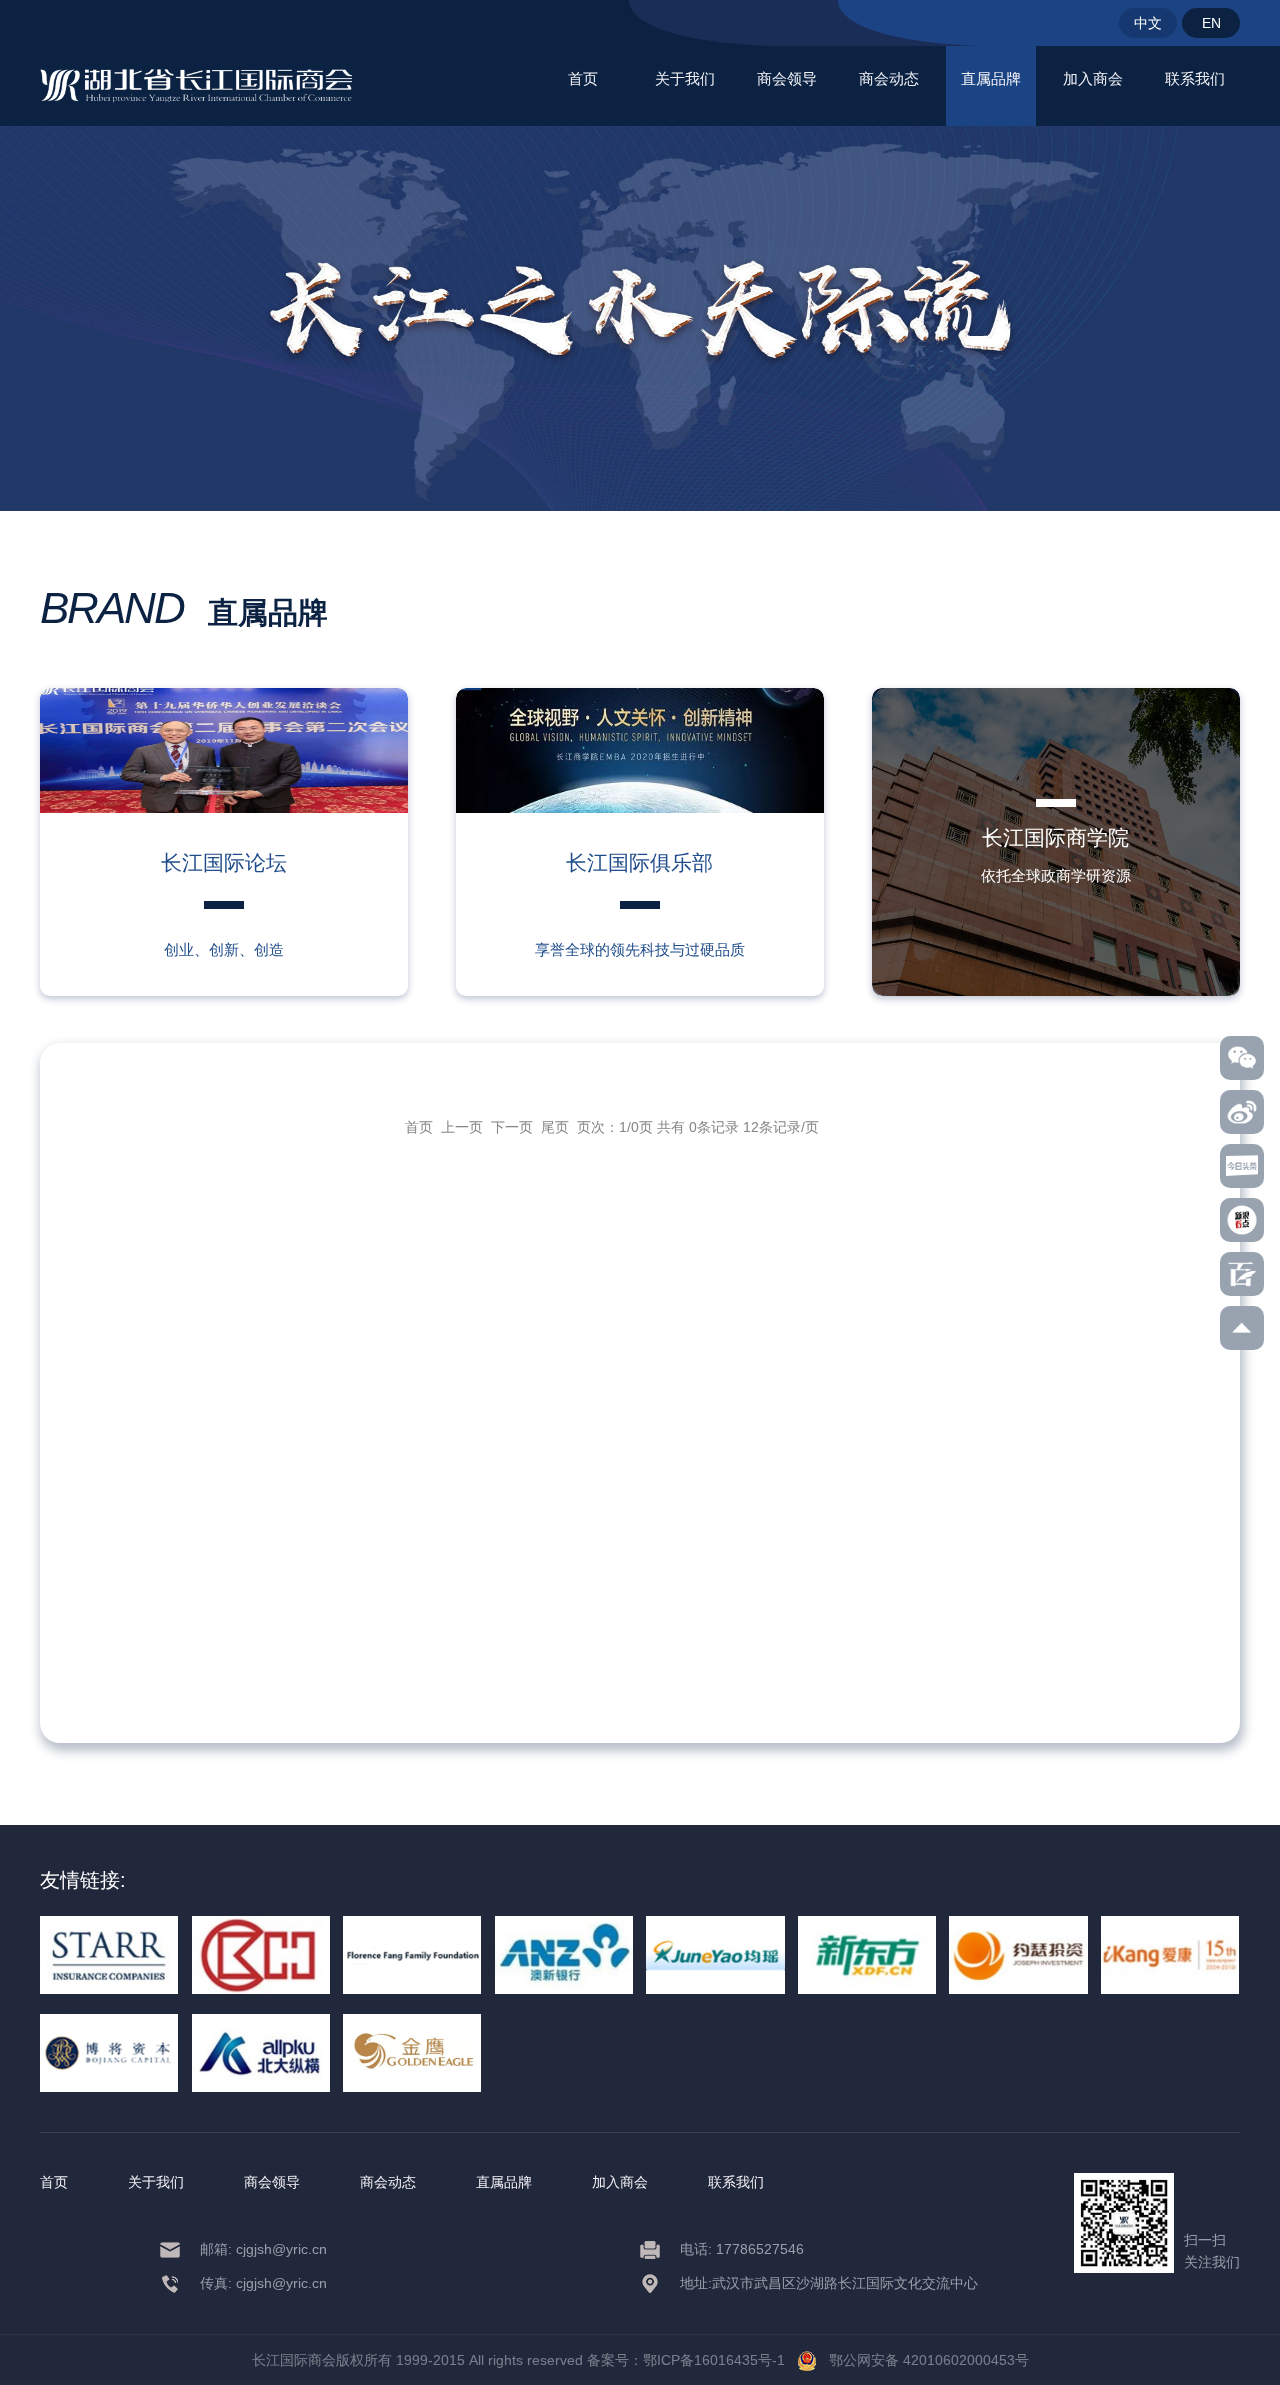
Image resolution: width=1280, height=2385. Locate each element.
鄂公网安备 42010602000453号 (923, 2360)
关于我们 (685, 78)
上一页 (462, 1127)
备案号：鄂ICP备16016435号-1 (686, 2360)
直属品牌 (991, 78)
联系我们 (1195, 78)
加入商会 (1093, 78)
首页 (583, 78)
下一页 (512, 1127)
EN (1211, 23)
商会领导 (787, 78)
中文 (1148, 23)
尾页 (555, 1127)
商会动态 (889, 78)
